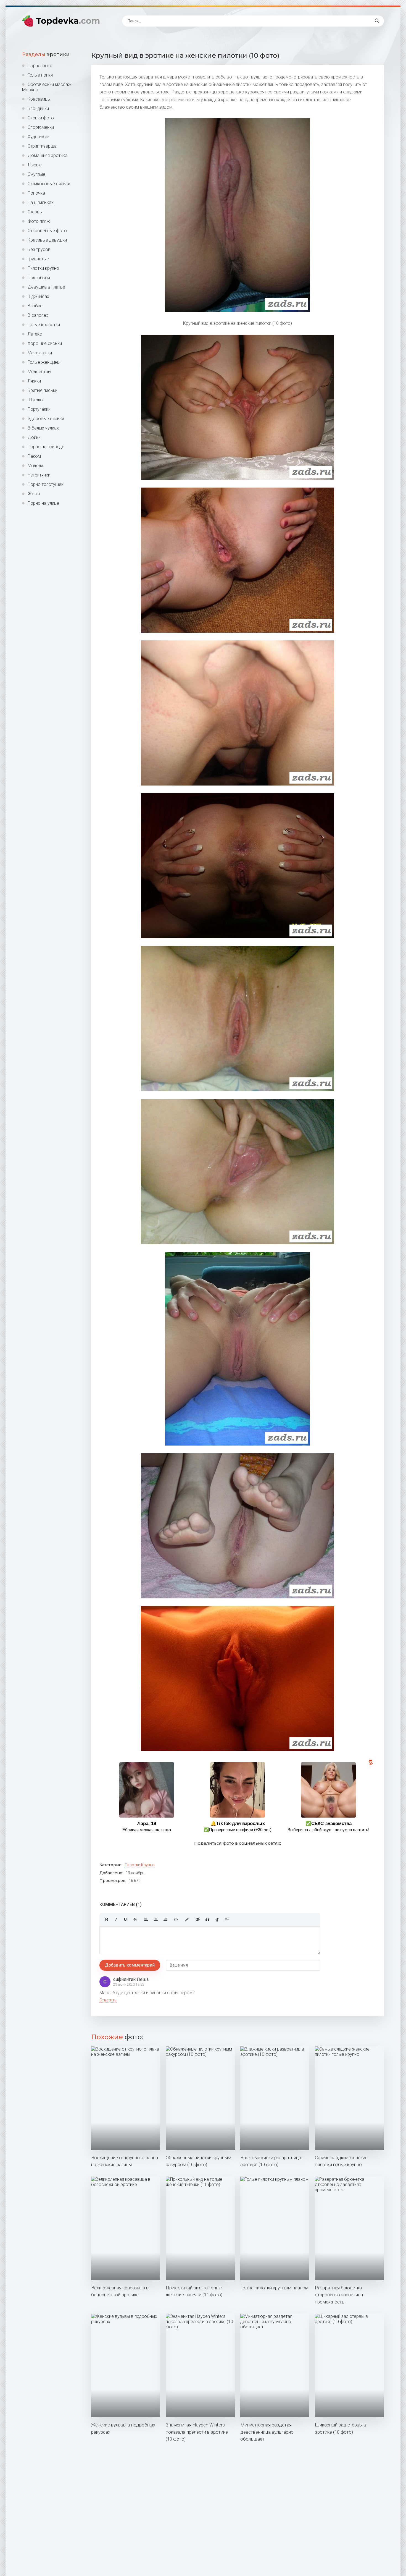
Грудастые (38, 259)
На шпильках (41, 202)
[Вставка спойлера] (227, 1920)
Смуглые (36, 174)
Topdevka (68, 21)
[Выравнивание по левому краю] (146, 1920)
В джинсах (38, 296)
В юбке (35, 306)
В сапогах (38, 315)
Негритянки (39, 475)
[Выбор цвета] (187, 1920)
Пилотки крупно (43, 268)
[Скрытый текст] (198, 1920)
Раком (34, 456)
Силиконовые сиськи (49, 184)
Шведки (36, 400)
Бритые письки (43, 390)
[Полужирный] (106, 1920)
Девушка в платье (46, 287)
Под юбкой (39, 278)
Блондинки (38, 108)
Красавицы (39, 99)
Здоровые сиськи (46, 419)
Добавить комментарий (130, 1965)
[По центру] (156, 1920)
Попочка (36, 193)
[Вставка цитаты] (207, 1920)
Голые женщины (44, 362)
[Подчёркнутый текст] (126, 1920)
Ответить (108, 2000)
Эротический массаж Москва (47, 87)
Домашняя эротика (48, 155)
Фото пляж (39, 221)
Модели (35, 466)
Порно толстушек (46, 484)
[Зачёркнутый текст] (135, 1920)
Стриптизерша (42, 146)
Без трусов (39, 249)
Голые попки (40, 75)
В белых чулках (43, 428)
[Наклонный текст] (116, 1920)
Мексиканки (40, 353)
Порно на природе (46, 447)
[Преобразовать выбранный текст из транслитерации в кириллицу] (217, 1920)
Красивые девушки (47, 240)
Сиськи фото (41, 118)
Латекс (35, 334)
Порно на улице (43, 503)
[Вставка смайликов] (176, 1920)
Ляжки (34, 381)
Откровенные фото (47, 231)
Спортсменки (41, 127)
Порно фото (40, 66)
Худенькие (38, 137)
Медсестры (39, 372)
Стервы (35, 212)
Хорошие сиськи (45, 343)
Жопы (34, 494)
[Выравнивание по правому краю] (165, 1920)
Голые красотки (44, 325)
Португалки (39, 409)
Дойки (34, 437)
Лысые (35, 165)
